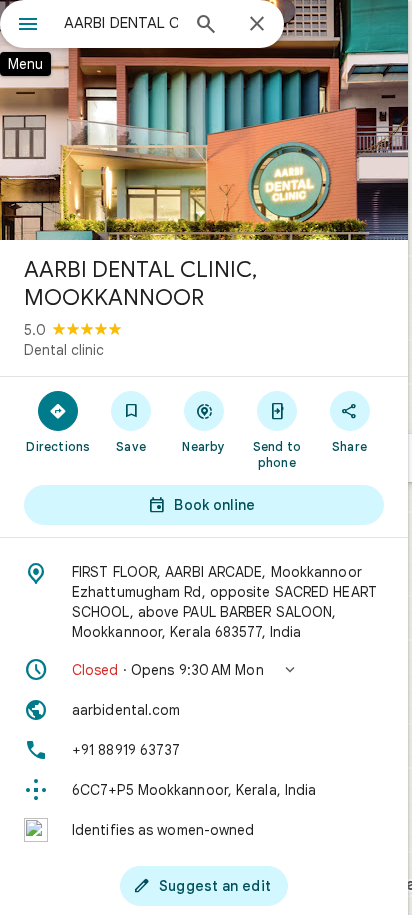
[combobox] (121, 23)
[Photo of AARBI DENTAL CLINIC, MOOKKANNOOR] (204, 120)
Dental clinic (64, 350)
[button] (204, 670)
